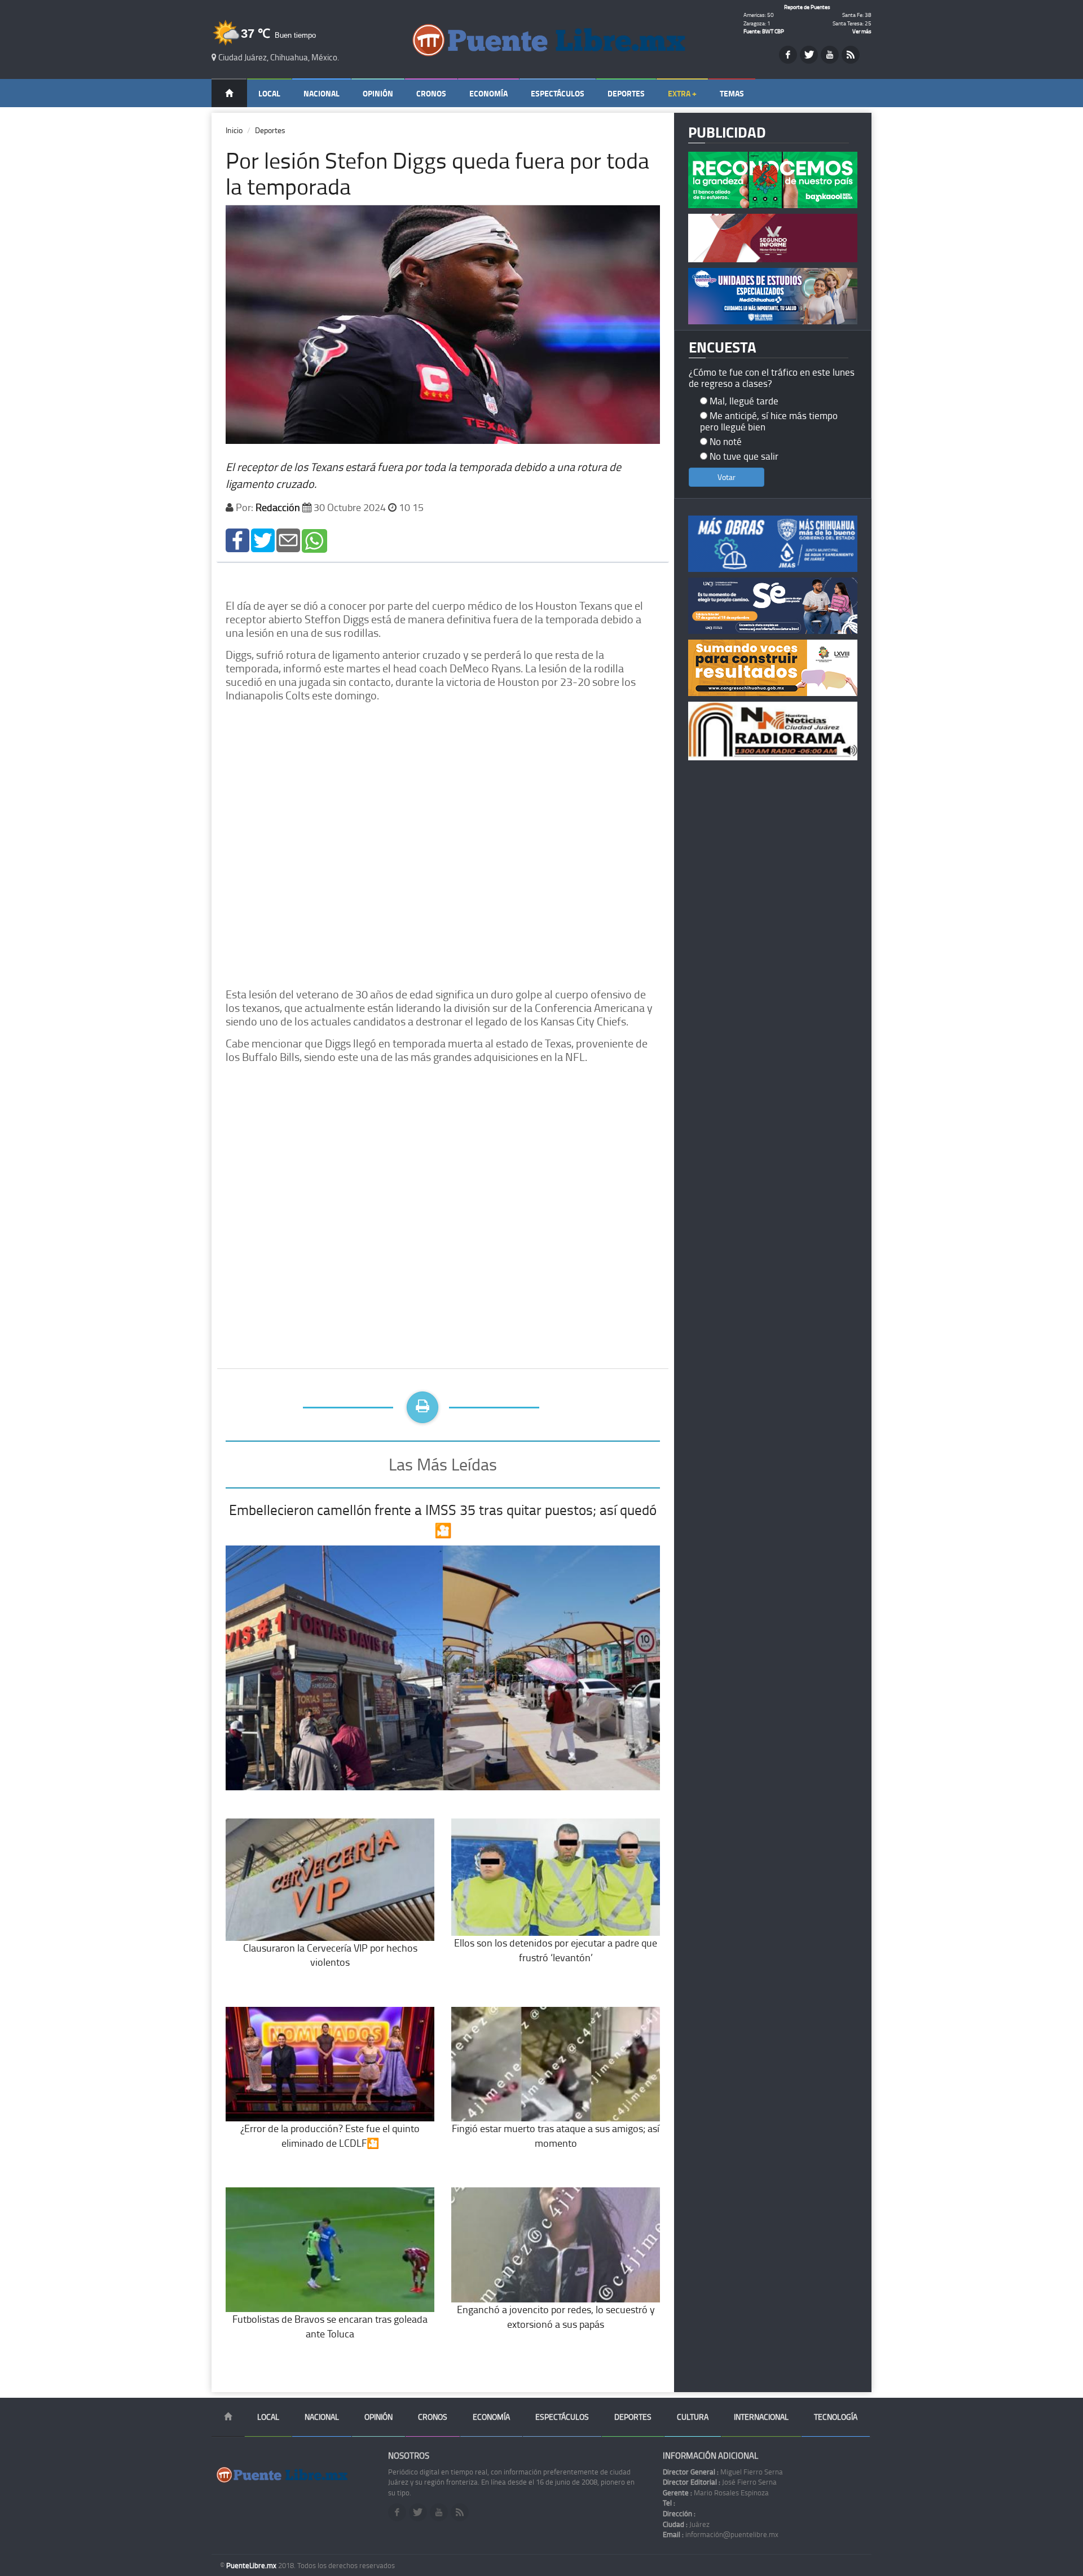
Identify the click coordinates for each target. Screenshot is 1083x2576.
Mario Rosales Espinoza (716, 2493)
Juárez (686, 2524)
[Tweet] (263, 540)
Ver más (862, 31)
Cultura (693, 2417)
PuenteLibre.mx (252, 2565)
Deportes (626, 93)
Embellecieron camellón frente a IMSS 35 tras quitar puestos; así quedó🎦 (443, 1520)
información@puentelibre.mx (721, 2534)
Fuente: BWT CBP (764, 31)
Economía (488, 93)
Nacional (322, 93)
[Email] (288, 540)
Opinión (378, 93)
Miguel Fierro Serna (723, 2472)
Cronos (431, 93)
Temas (732, 93)
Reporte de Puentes (807, 7)
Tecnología (836, 2417)
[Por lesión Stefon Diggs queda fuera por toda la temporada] (237, 540)
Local (269, 93)
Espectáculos (558, 93)
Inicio (234, 130)
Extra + (682, 93)
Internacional (761, 2417)
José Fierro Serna (720, 2482)
